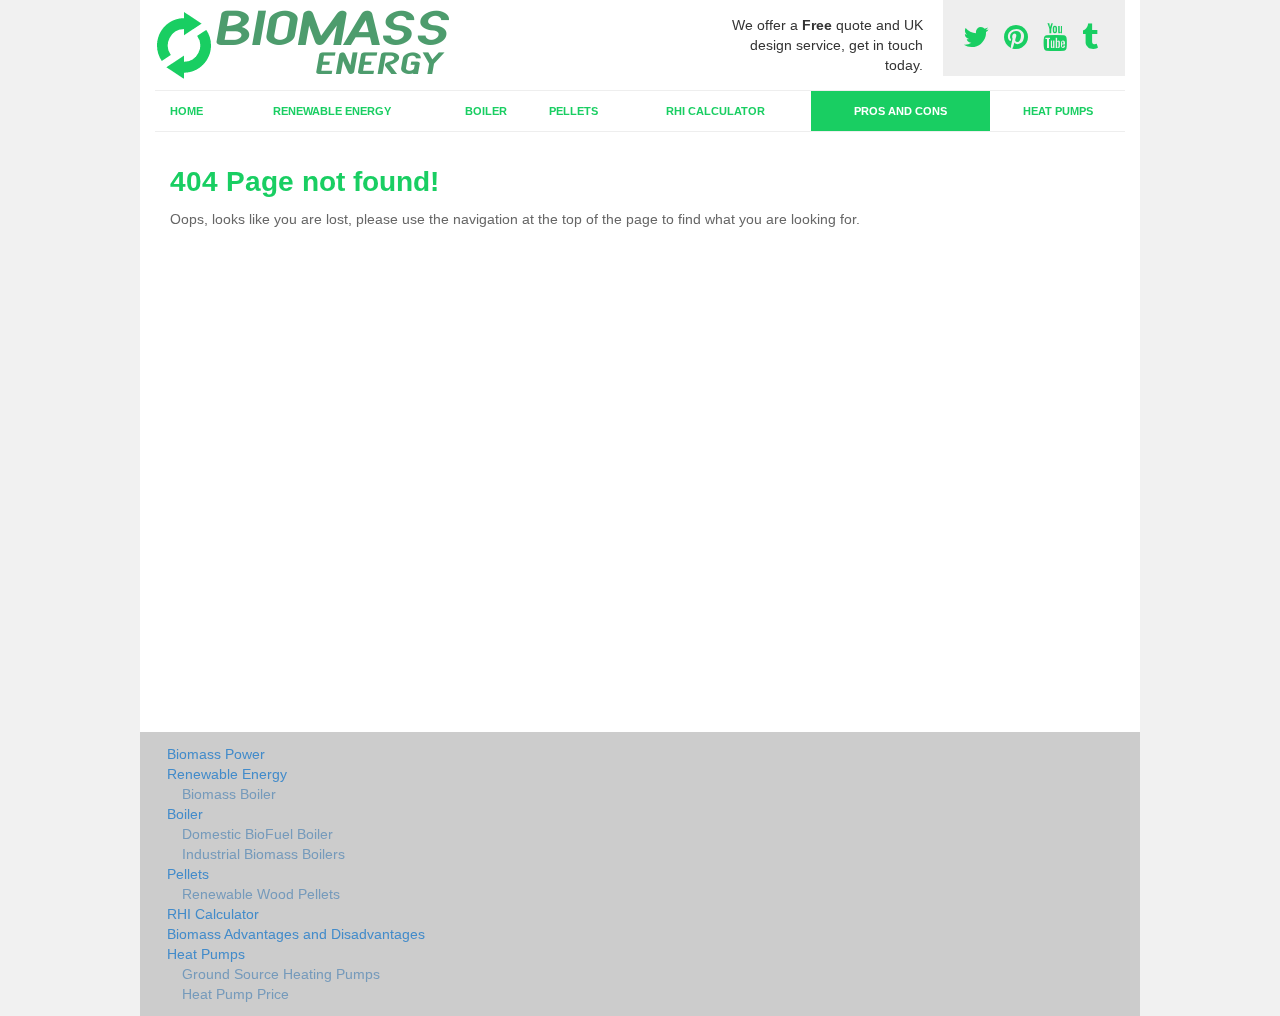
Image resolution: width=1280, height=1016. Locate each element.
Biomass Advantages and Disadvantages (296, 934)
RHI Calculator (715, 111)
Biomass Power (216, 754)
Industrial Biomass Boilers (263, 854)
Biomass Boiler (229, 794)
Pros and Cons (900, 111)
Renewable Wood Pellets (261, 894)
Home (186, 111)
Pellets (573, 111)
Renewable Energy (332, 111)
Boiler (486, 111)
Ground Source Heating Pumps (281, 974)
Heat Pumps (1058, 111)
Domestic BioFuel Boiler (257, 834)
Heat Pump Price (235, 994)
